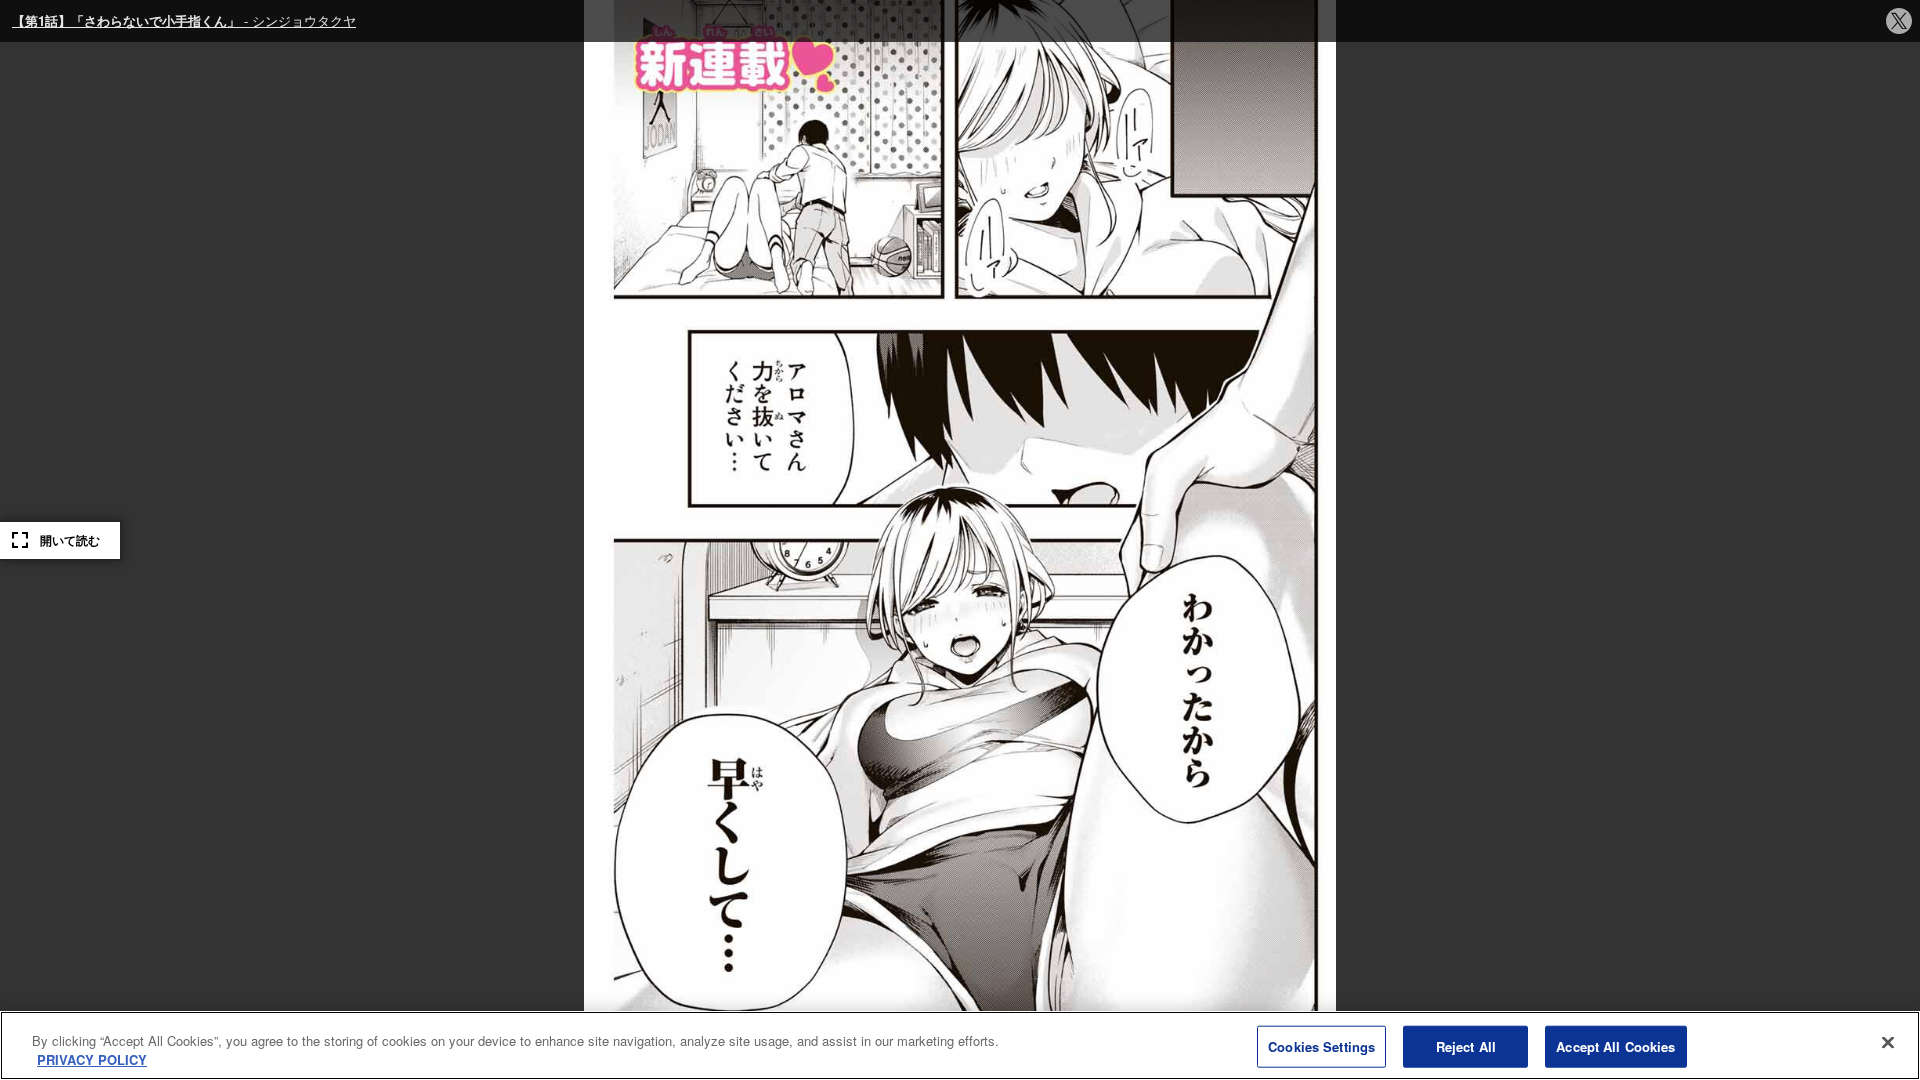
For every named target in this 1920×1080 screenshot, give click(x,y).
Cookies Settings (1321, 1046)
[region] (960, 1045)
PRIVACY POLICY (92, 1059)
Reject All (1466, 1046)
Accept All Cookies (1615, 1046)
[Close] (1888, 1043)
